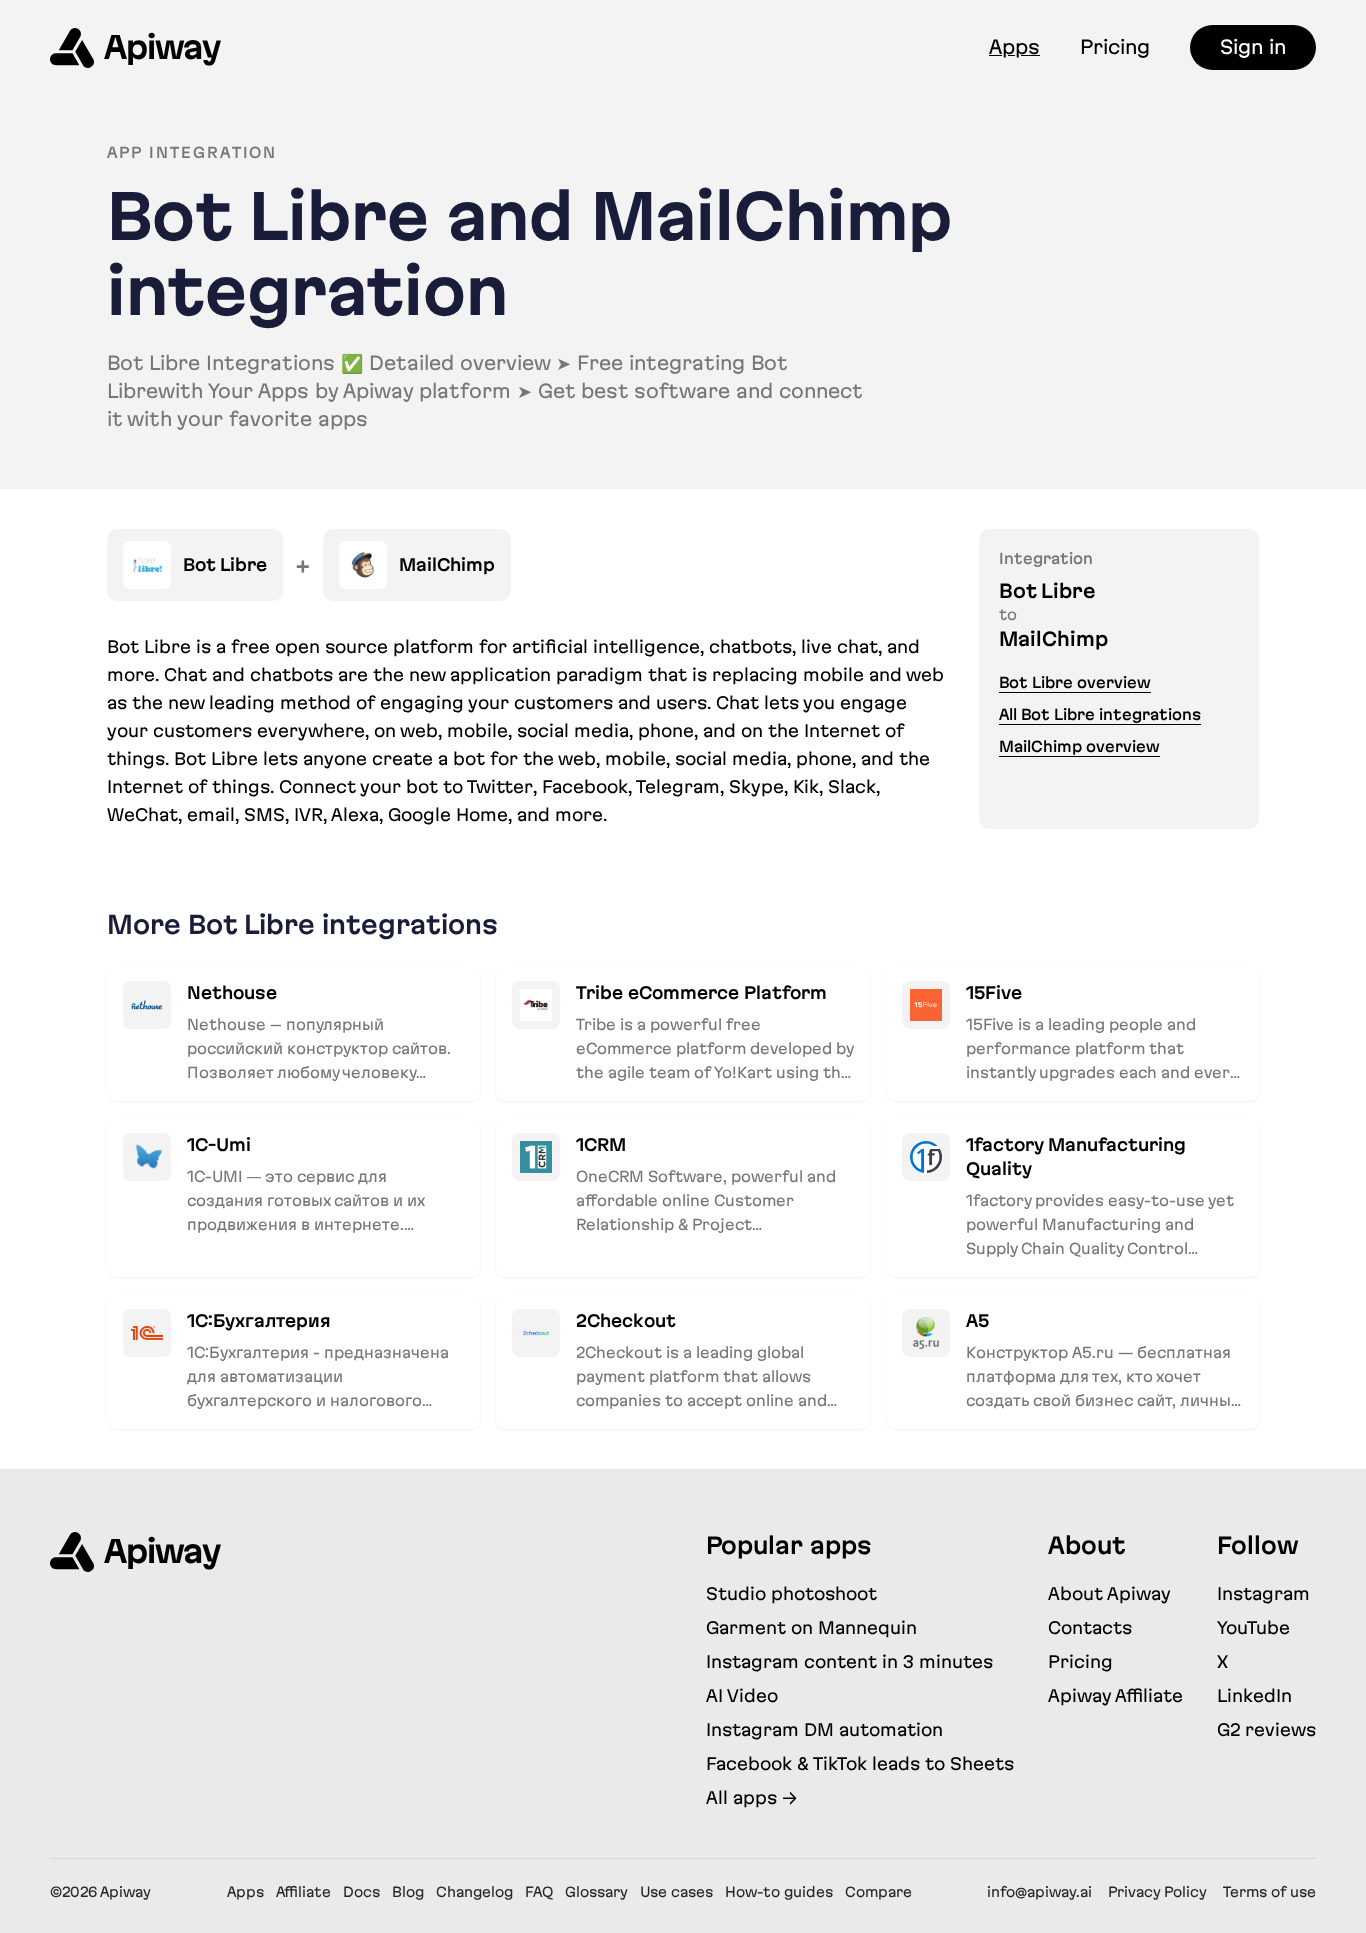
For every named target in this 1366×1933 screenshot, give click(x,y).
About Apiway (1109, 1593)
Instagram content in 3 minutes (849, 1661)
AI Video (742, 1695)
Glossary (596, 1892)
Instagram (1263, 1593)
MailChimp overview (1079, 746)
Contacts (1090, 1627)
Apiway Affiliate (1115, 1695)
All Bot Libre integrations (1100, 714)
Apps (1014, 47)
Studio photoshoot (791, 1593)
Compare (878, 1892)
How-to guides (779, 1892)
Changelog (474, 1892)
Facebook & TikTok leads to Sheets (860, 1763)
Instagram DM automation (824, 1729)
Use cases (676, 1892)
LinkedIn (1254, 1695)
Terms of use (1269, 1892)
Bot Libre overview (1075, 682)
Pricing (1115, 47)
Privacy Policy (1157, 1892)
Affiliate (303, 1892)
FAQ (539, 1892)
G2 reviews (1266, 1729)
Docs (361, 1892)
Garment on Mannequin (811, 1627)
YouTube (1253, 1627)
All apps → (751, 1797)
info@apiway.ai (1039, 1892)
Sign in (1253, 47)
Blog (408, 1892)
